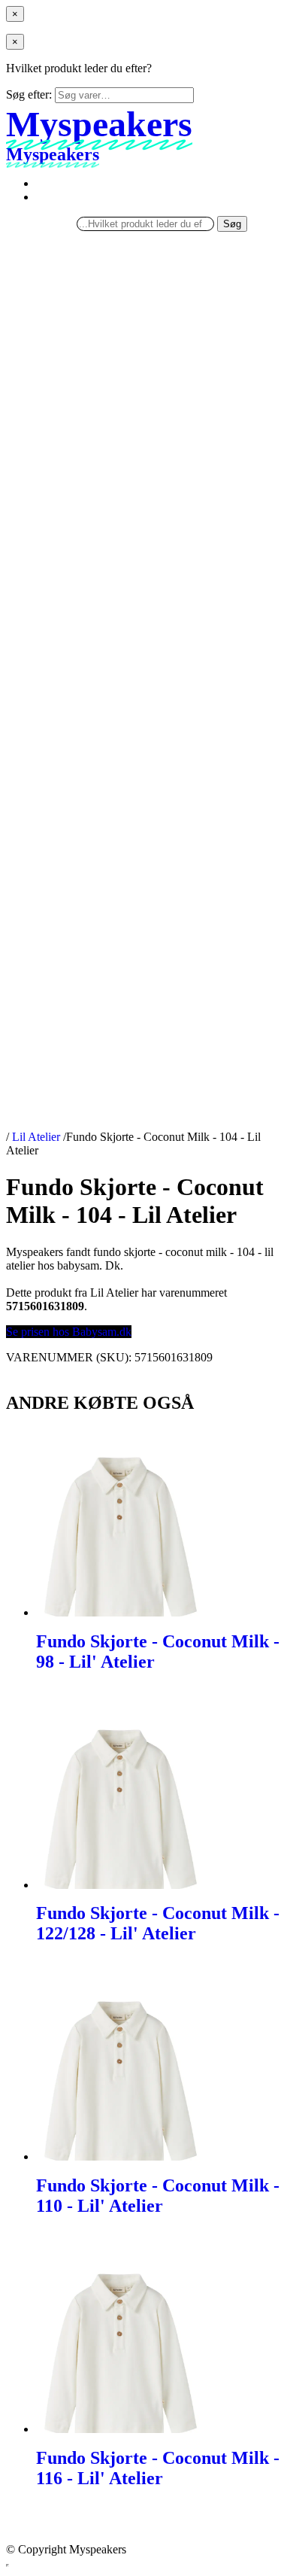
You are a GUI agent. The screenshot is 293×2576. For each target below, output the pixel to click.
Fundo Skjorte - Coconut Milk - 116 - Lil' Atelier (158, 2468)
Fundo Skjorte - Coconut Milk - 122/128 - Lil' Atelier (158, 1923)
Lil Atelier (36, 1137)
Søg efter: (29, 94)
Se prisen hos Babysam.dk (69, 1332)
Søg (232, 224)
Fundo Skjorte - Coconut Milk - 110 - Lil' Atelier (158, 2196)
